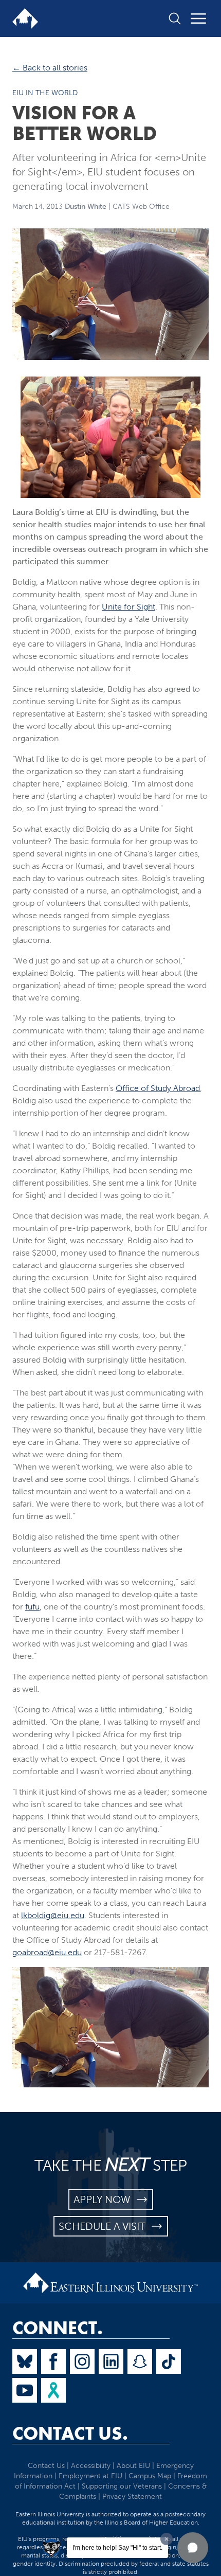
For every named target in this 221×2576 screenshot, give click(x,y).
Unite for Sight (128, 607)
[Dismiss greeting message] (167, 2539)
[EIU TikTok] (169, 2362)
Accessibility (91, 2466)
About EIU (133, 2466)
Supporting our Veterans (122, 2486)
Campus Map (150, 2476)
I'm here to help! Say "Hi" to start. (117, 2548)
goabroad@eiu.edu (47, 1952)
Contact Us (46, 2466)
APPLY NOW (105, 2199)
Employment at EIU (90, 2476)
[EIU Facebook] (53, 2362)
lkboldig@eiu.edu (53, 1915)
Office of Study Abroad (158, 1088)
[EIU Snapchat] (140, 2362)
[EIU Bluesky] (25, 2362)
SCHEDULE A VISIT (105, 2226)
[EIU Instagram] (82, 2362)
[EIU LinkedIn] (111, 2362)
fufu (32, 1607)
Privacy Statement (132, 2497)
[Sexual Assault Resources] (53, 2390)
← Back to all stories (50, 68)
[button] (193, 2548)
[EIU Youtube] (25, 2390)
